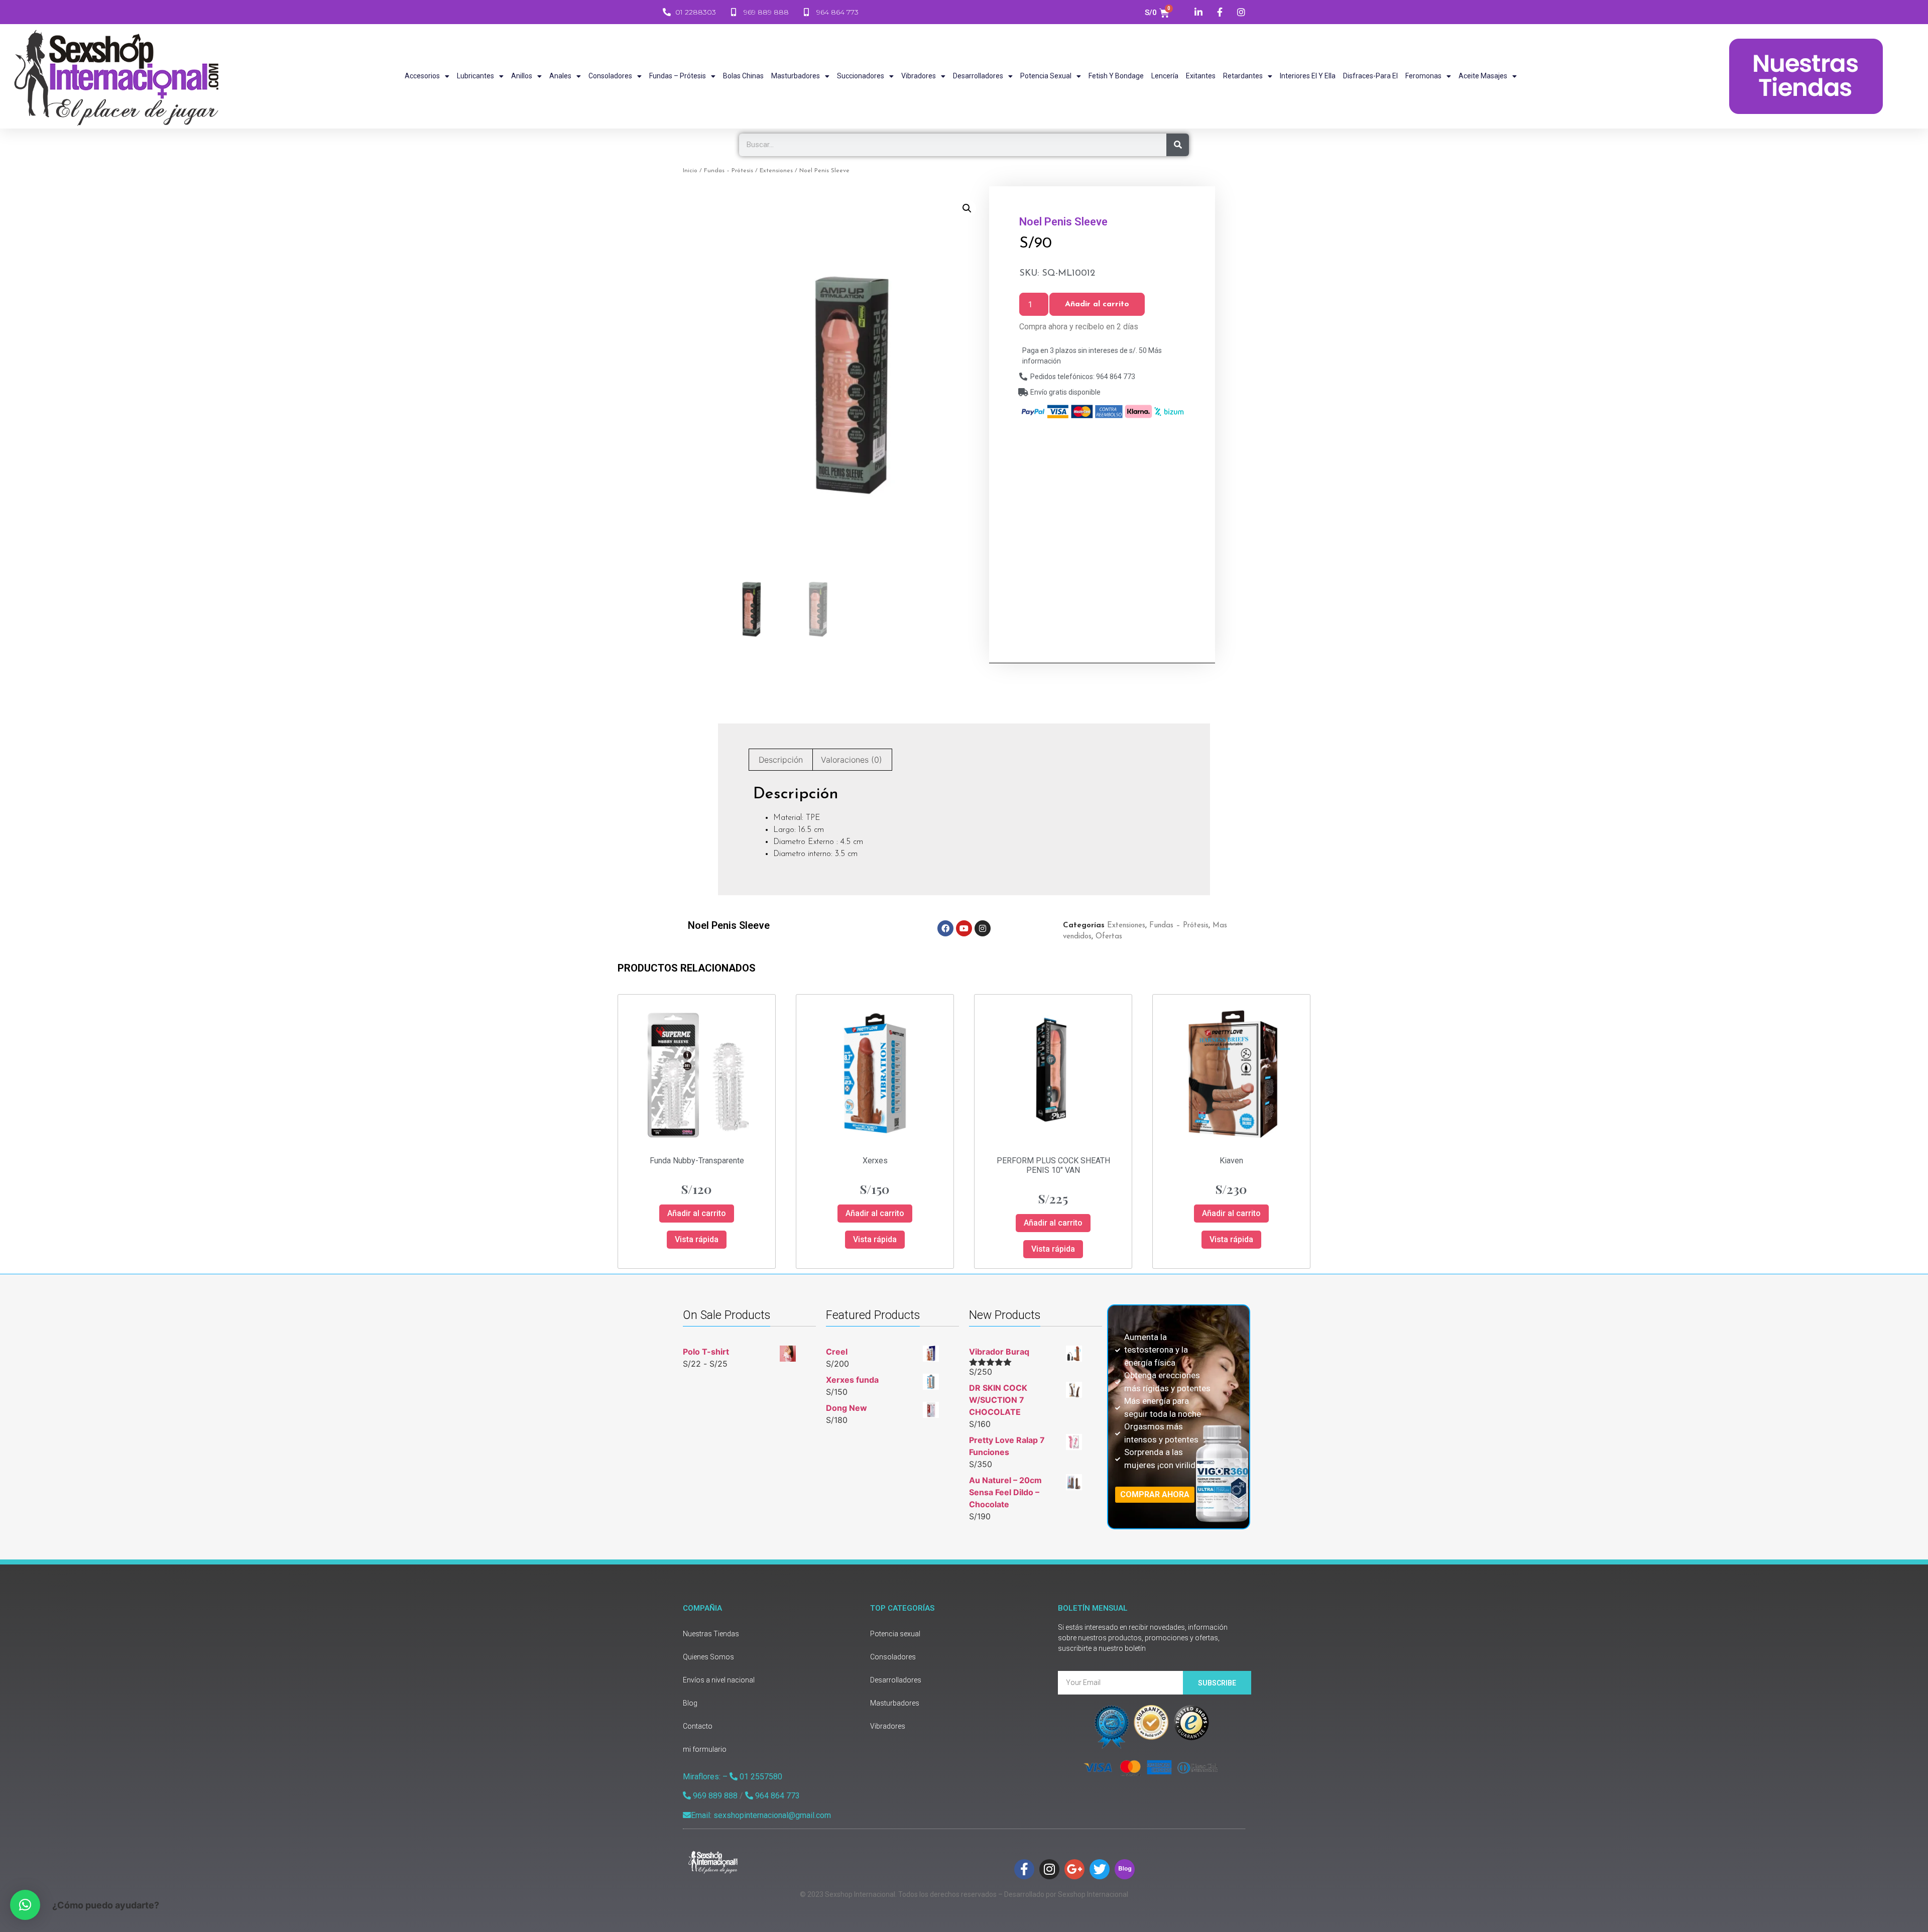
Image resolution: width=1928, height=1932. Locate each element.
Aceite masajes (1483, 76)
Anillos (522, 76)
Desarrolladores (978, 76)
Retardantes (1243, 76)
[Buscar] (1178, 145)
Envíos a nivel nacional (719, 1680)
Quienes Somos (708, 1657)
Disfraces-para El (1370, 76)
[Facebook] (945, 928)
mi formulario (705, 1749)
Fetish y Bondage (1116, 76)
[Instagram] (983, 928)
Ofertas (1109, 937)
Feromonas (1423, 76)
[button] (967, 208)
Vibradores (919, 76)
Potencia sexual (1046, 76)
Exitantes (1201, 76)
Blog (690, 1703)
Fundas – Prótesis (678, 76)
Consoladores (610, 76)
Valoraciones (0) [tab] (852, 760)
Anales (560, 76)
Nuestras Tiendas (711, 1634)
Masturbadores (796, 76)
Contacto (698, 1726)
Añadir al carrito (1097, 304)
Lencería (1165, 76)
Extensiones (776, 171)
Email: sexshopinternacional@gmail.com (761, 1815)
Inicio (690, 171)
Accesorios (422, 76)
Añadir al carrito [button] (697, 1213)
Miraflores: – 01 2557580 (733, 1777)
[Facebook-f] (1024, 1869)
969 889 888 (714, 1796)
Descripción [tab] (781, 760)
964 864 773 (776, 1796)
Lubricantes (475, 76)
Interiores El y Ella (1308, 76)
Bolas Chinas (743, 76)
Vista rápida (697, 1239)
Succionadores (861, 76)
